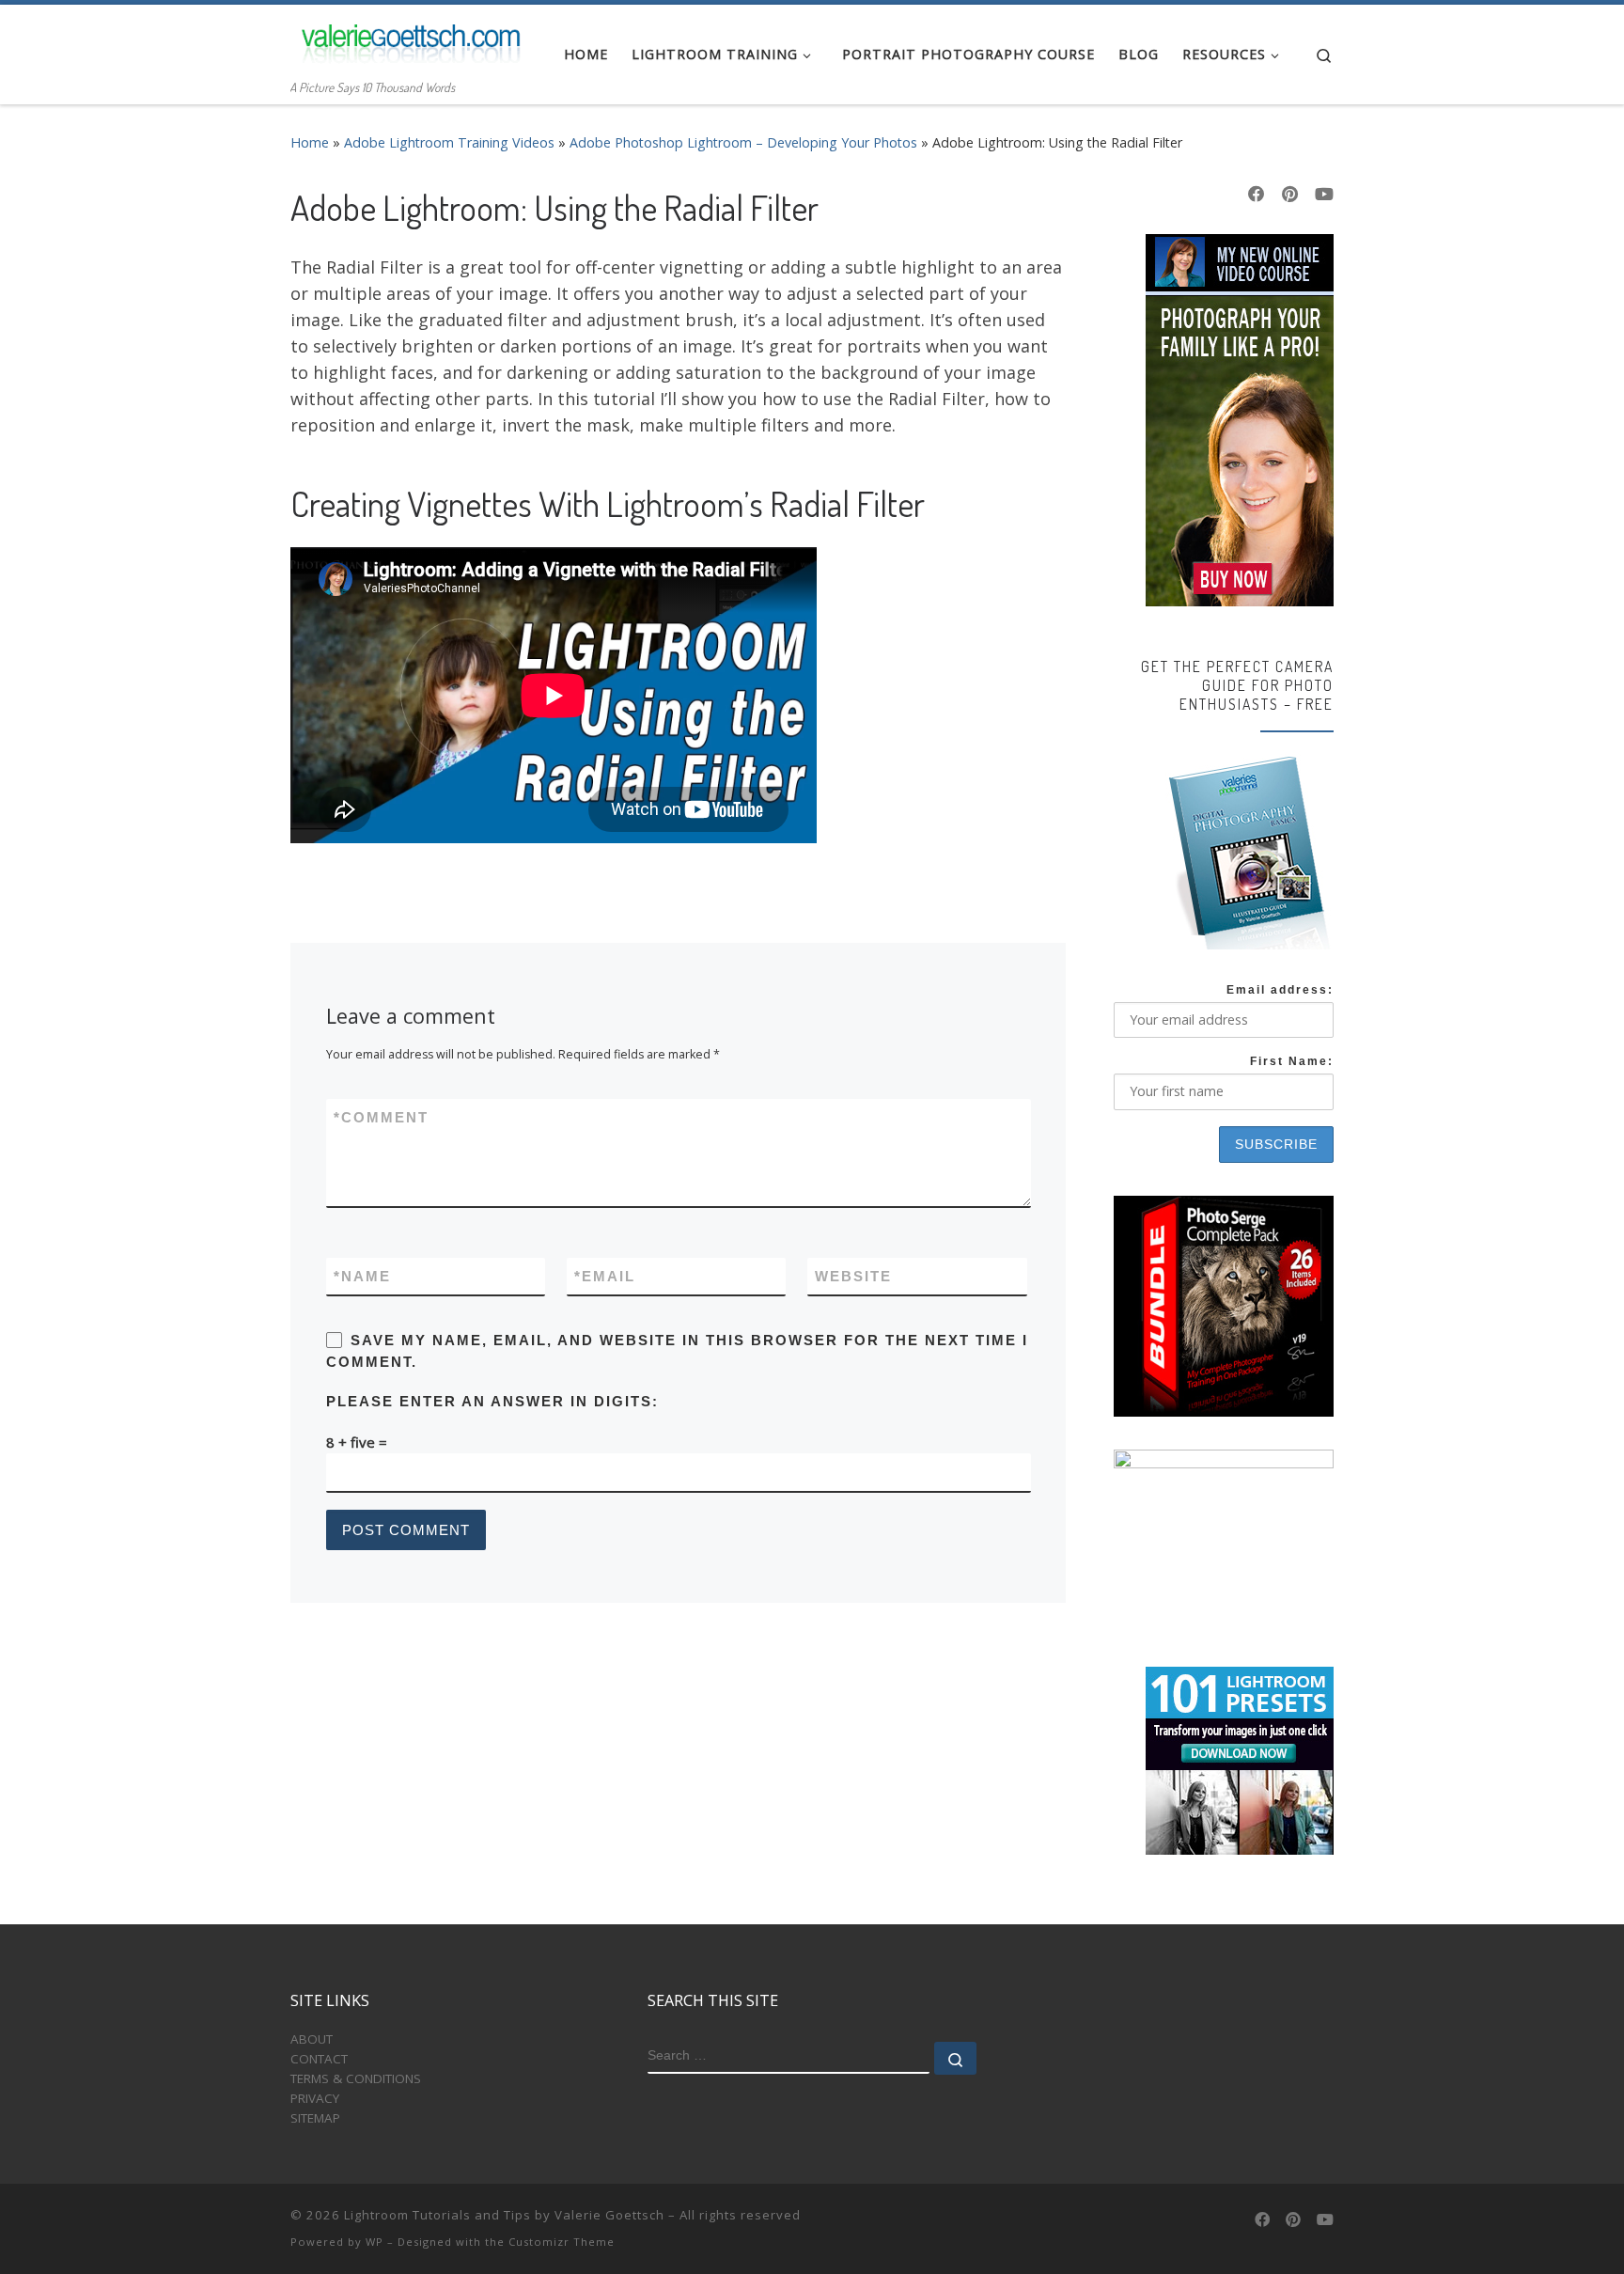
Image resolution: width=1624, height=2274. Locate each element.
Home (310, 142)
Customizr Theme (562, 2242)
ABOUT (312, 2039)
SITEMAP (315, 2118)
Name (362, 1276)
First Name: (1292, 1061)
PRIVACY (315, 2098)
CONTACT (319, 2059)
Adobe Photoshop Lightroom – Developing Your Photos (743, 142)
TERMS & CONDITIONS (356, 2078)
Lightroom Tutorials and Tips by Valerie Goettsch (504, 2215)
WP (375, 2242)
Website (853, 1276)
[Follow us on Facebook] (1257, 195)
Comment (381, 1117)
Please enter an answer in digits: (492, 1401)
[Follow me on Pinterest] (1290, 195)
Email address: (1280, 990)
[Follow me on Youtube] (1324, 195)
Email (605, 1276)
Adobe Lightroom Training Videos (449, 142)
